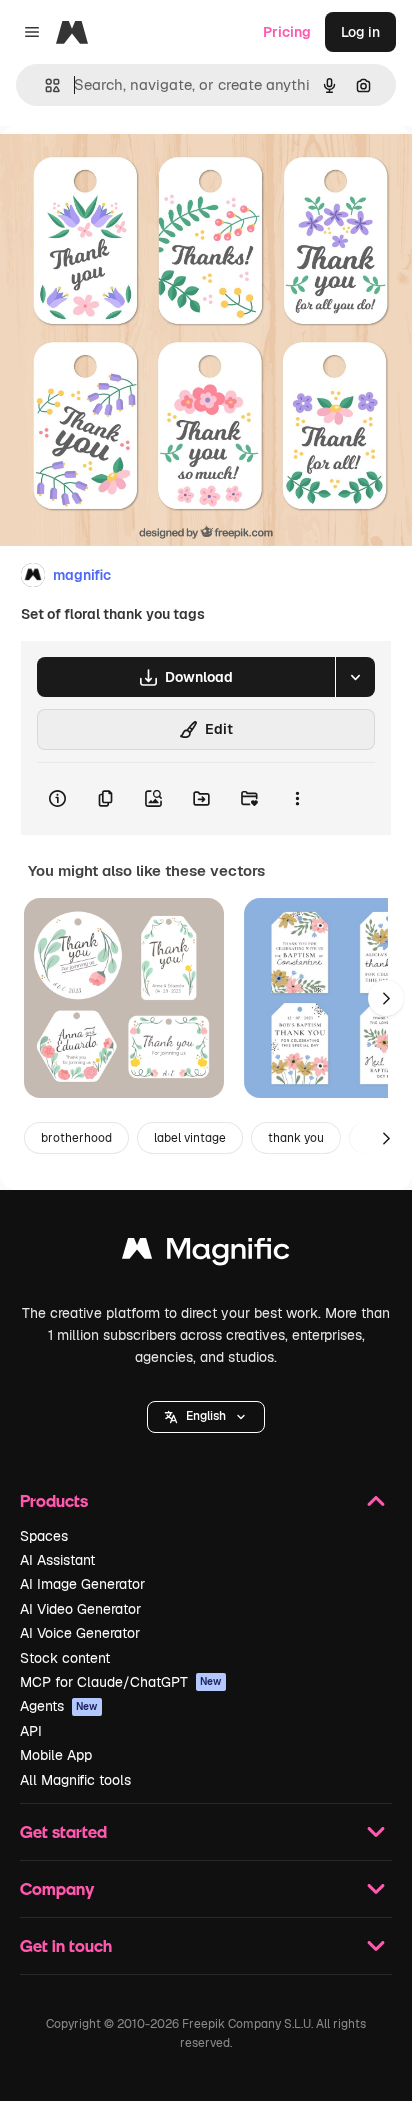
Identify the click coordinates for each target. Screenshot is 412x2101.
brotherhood (76, 1138)
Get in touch (66, 1945)
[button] (206, 1417)
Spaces (44, 1536)
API (31, 1731)
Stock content (65, 1658)
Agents (59, 1706)
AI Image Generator (82, 1584)
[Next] (386, 998)
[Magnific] (206, 1253)
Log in (360, 32)
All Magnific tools (75, 1780)
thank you (296, 1138)
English (206, 1416)
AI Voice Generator (80, 1633)
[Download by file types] (355, 677)
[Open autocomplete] (44, 85)
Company (57, 1888)
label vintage (190, 1138)
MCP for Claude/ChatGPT (121, 1682)
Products (54, 1500)
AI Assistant (57, 1560)
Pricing (287, 32)
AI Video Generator (80, 1609)
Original (128, 171)
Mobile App (56, 1755)
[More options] (297, 799)
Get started (63, 1831)
